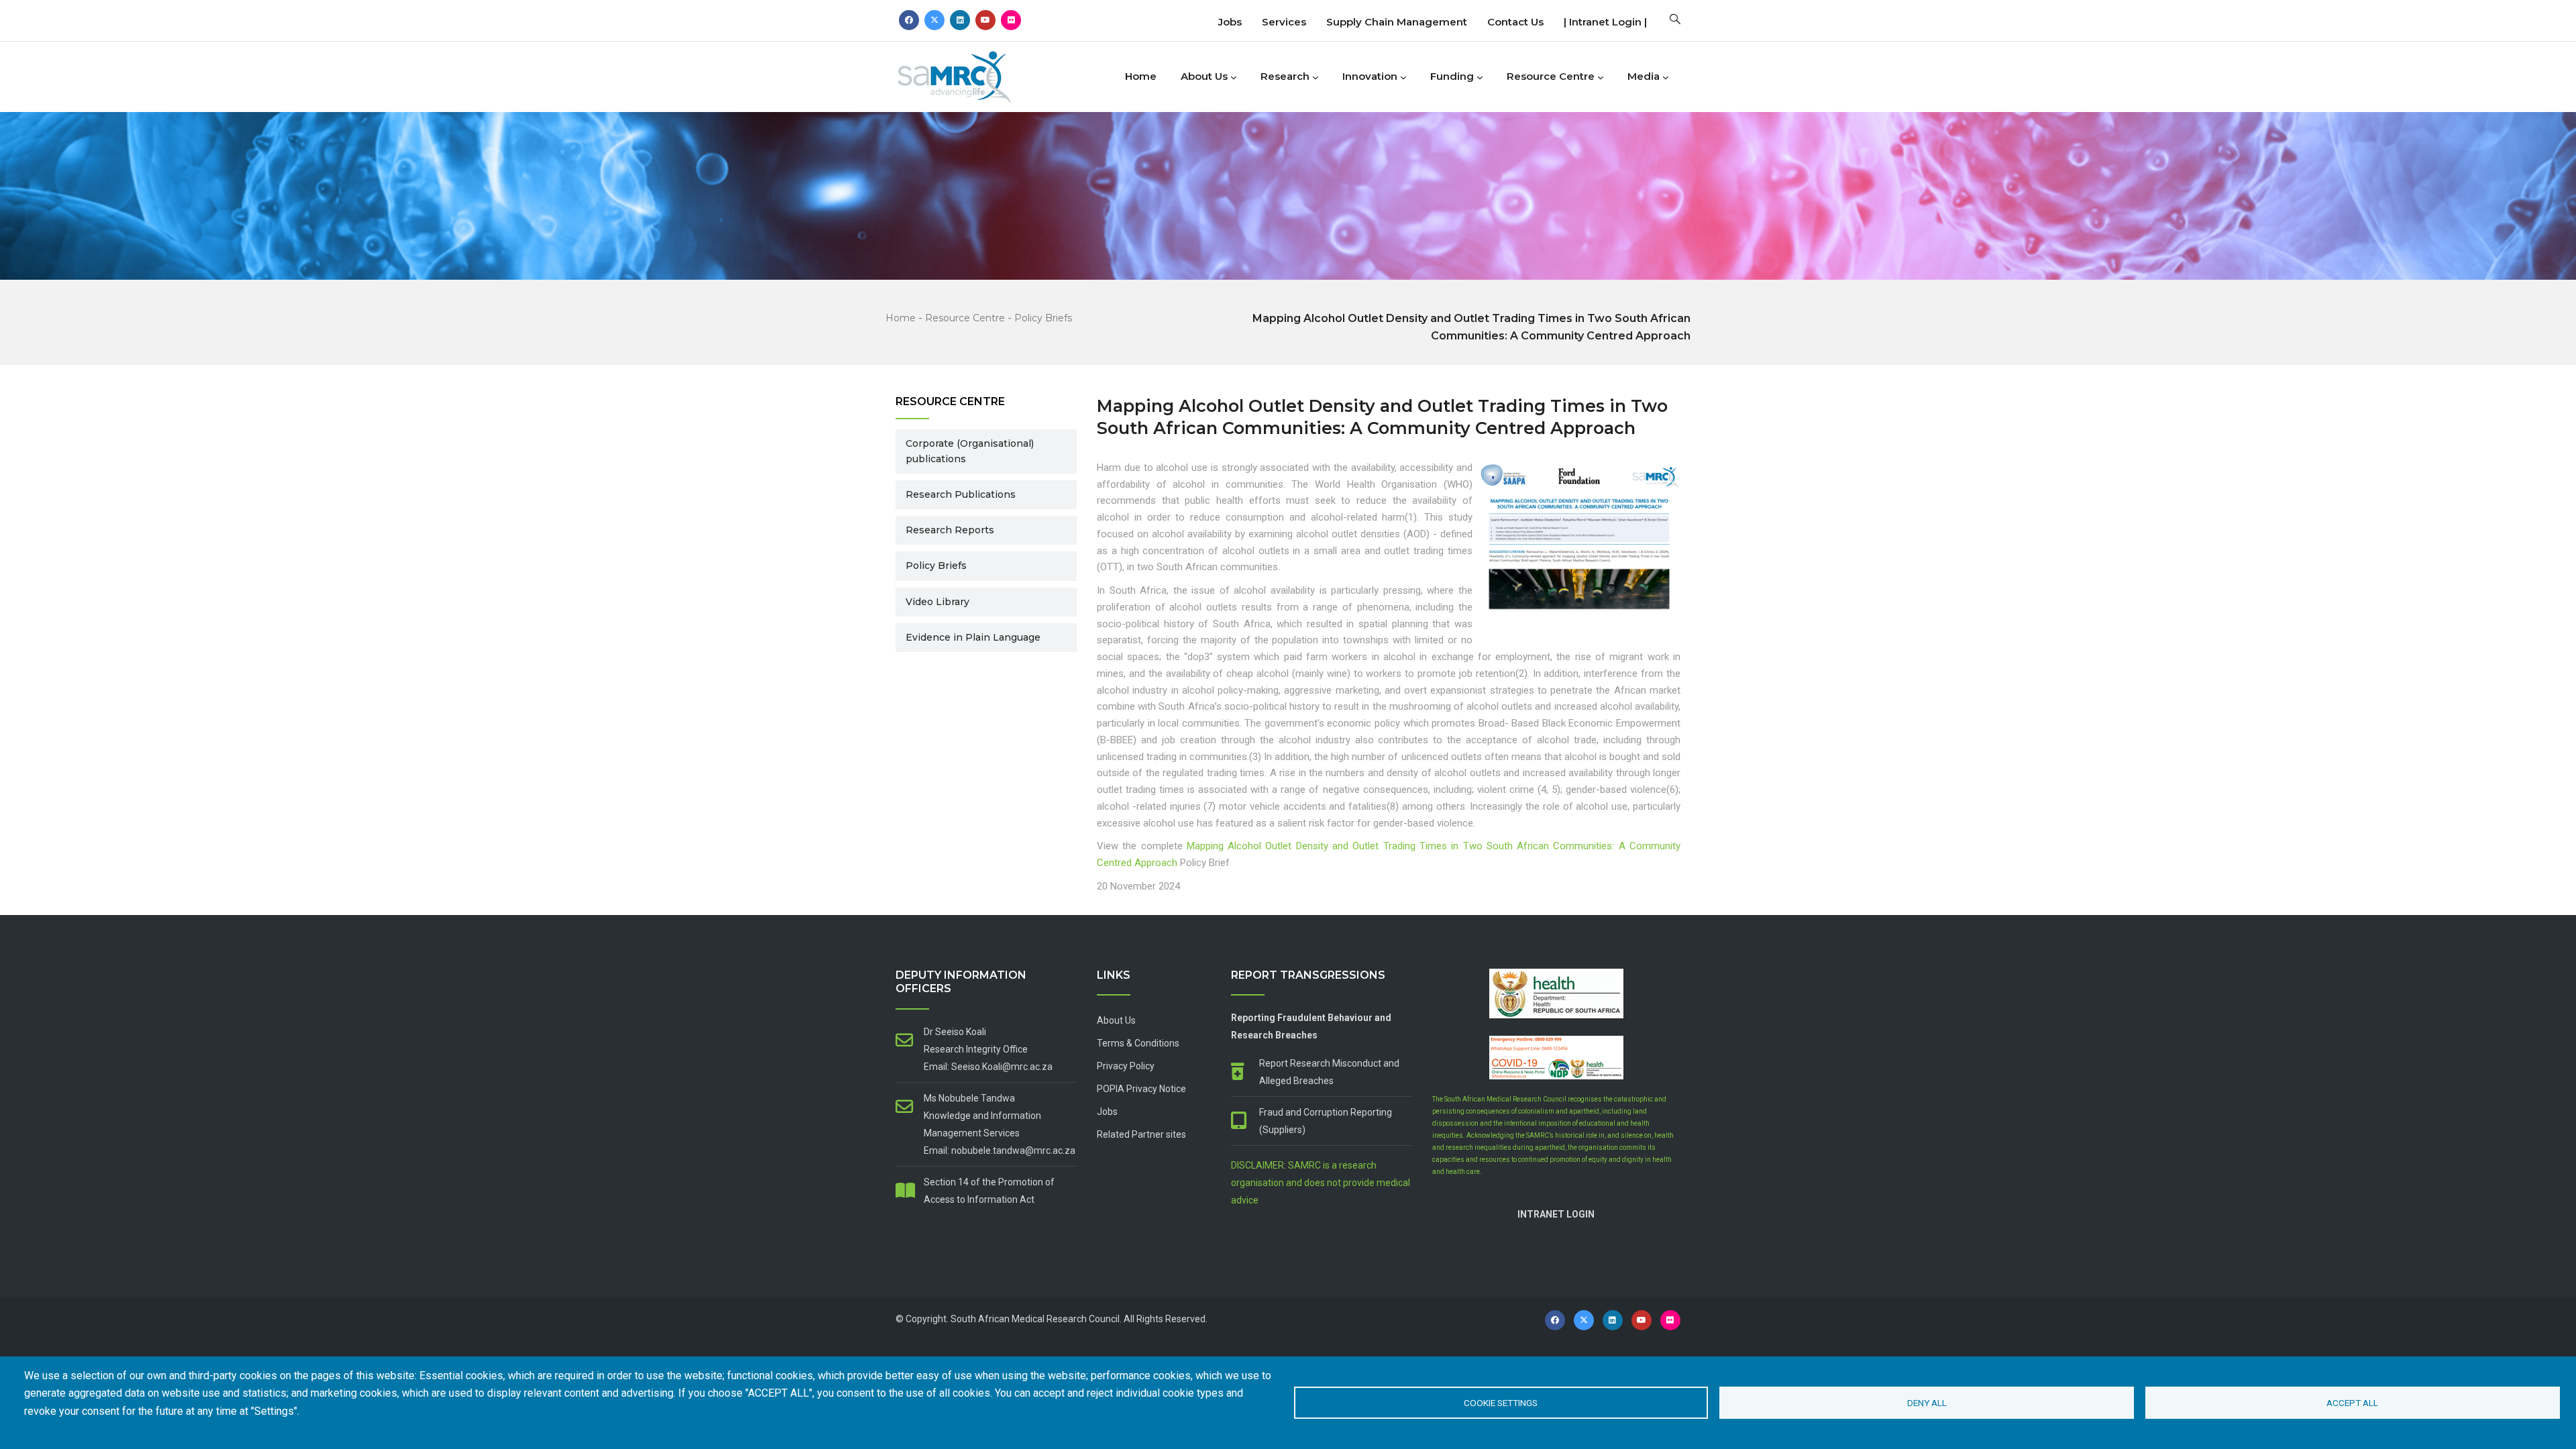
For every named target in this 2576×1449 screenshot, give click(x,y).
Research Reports (950, 530)
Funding (1452, 76)
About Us (1204, 76)
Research (1285, 76)
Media (1644, 76)
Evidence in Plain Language (973, 637)
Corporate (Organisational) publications (970, 451)
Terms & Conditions (1138, 1043)
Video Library (937, 602)
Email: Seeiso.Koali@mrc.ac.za (988, 1067)
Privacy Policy (1126, 1066)
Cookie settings (1501, 1403)
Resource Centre (1551, 76)
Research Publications (961, 494)
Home (1141, 76)
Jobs (1230, 22)
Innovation (1370, 76)
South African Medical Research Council (1035, 1319)
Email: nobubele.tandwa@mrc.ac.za (1000, 1150)
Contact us (1515, 22)
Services (1284, 22)
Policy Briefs (1043, 318)
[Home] (976, 73)
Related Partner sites (1141, 1134)
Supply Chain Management (1397, 22)
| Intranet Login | (1605, 22)
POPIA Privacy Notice (1141, 1089)
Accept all (2352, 1403)
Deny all (1927, 1403)
